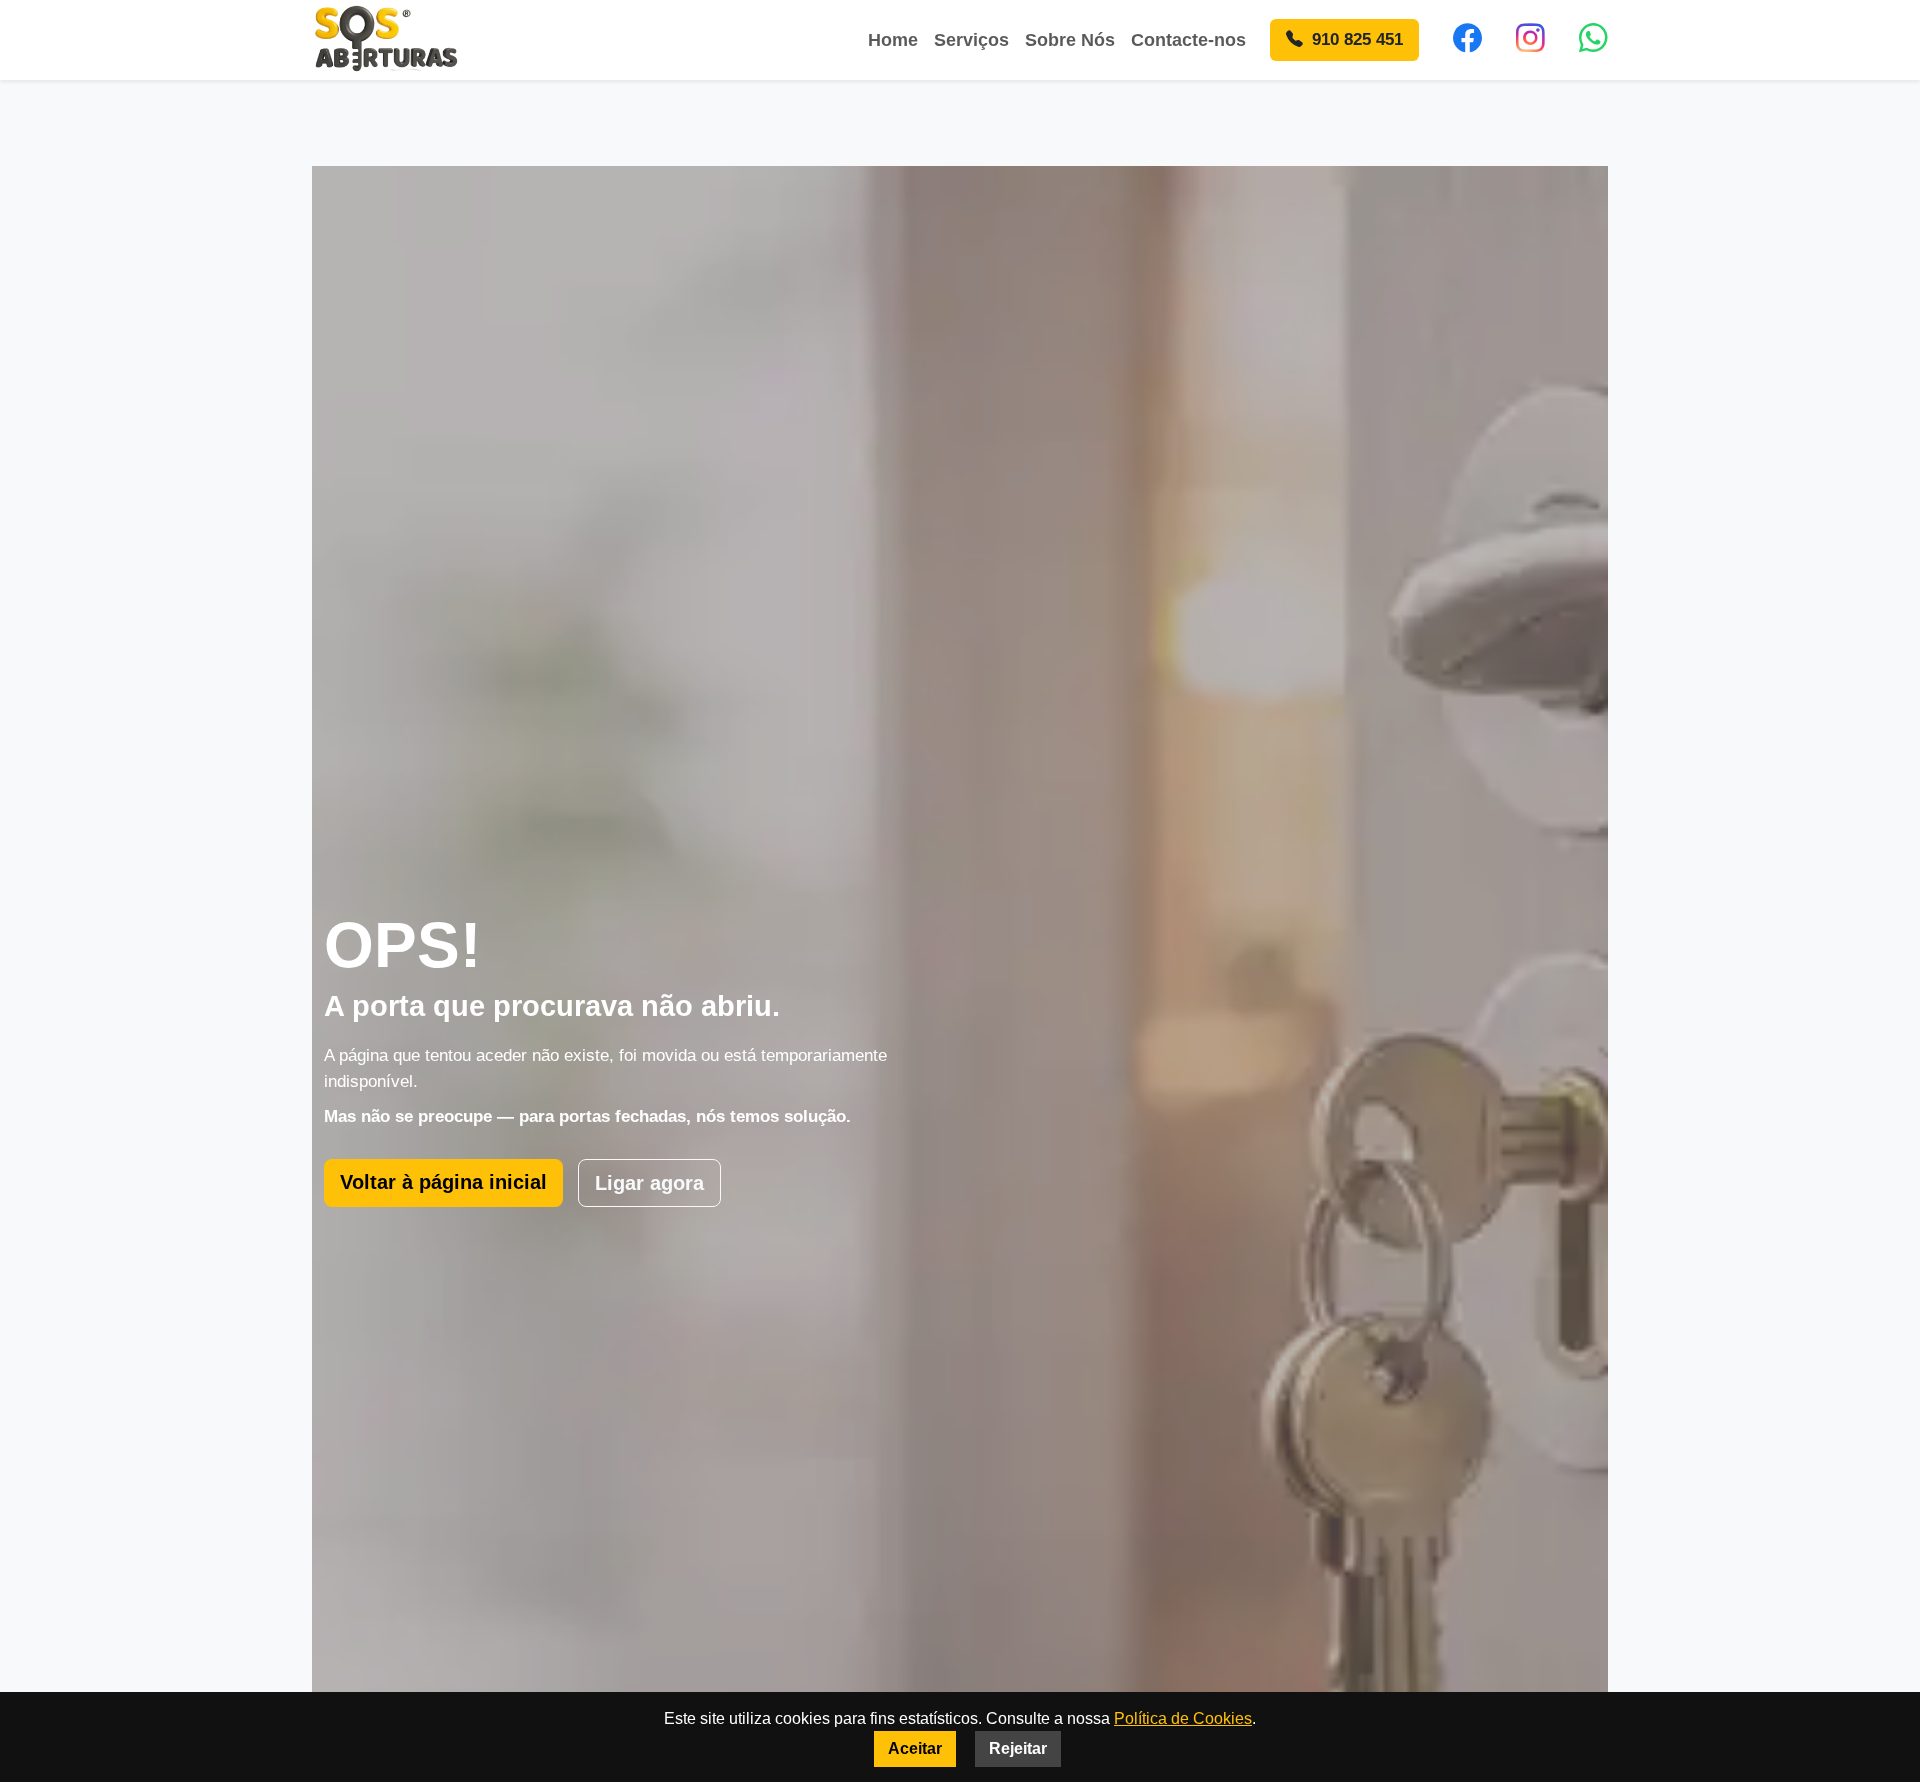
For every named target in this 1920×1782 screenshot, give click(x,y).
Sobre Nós (1070, 39)
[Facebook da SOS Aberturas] (1467, 39)
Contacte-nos (1188, 39)
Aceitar (915, 1748)
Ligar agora (649, 1183)
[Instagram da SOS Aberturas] (1530, 39)
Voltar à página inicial (443, 1182)
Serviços (971, 39)
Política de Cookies (1183, 1718)
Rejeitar (1018, 1748)
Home (893, 39)
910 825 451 (1355, 39)
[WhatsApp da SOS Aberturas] (1593, 39)
